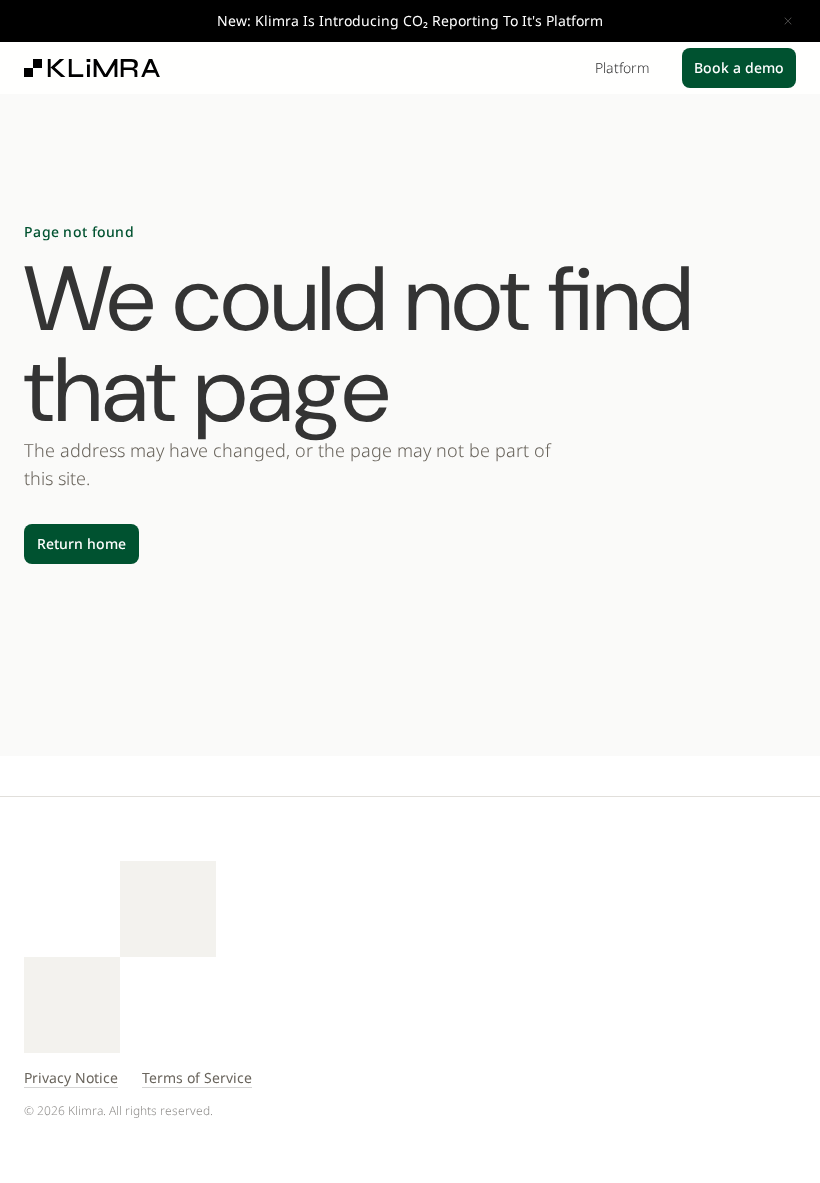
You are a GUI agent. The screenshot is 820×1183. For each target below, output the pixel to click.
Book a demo (739, 67)
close (788, 21)
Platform (622, 68)
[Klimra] (92, 68)
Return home (81, 543)
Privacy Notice (71, 1077)
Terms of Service (197, 1077)
